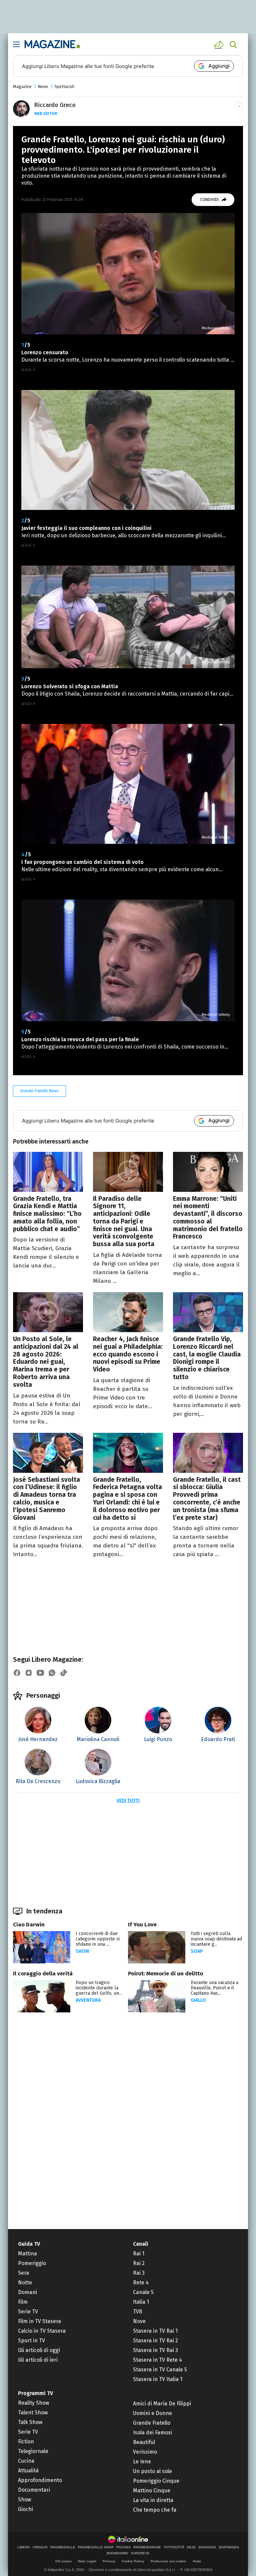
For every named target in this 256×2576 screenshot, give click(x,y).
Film (23, 2302)
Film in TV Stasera (39, 2321)
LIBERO (24, 2547)
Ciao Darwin (29, 1925)
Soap (197, 1951)
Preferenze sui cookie (168, 2561)
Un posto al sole (152, 2471)
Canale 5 (143, 2292)
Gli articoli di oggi (39, 2350)
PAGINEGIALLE (63, 2547)
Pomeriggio (32, 2263)
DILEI (191, 2547)
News (43, 86)
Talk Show (30, 2422)
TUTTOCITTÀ (174, 2547)
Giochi (25, 2509)
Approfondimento (40, 2480)
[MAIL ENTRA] (220, 45)
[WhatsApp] (52, 1673)
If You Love (142, 1925)
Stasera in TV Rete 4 (157, 2360)
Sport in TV (31, 2341)
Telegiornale (33, 2451)
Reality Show (33, 2403)
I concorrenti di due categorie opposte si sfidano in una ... (98, 1939)
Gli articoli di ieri (38, 2360)
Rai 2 (139, 2263)
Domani (27, 2292)
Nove (139, 2321)
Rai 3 (139, 2273)
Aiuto (197, 2561)
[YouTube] (40, 1673)
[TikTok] (64, 1673)
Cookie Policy (133, 2561)
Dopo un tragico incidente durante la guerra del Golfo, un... (99, 1988)
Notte (25, 2283)
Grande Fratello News (39, 1091)
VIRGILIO (40, 2547)
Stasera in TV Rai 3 (155, 2350)
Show (82, 1951)
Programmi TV (35, 2393)
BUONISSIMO (117, 2553)
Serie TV (28, 2312)
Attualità (28, 2471)
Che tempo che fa (155, 2510)
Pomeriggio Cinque (156, 2481)
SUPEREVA (140, 2553)
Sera (23, 2273)
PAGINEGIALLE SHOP (96, 2547)
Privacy (109, 2561)
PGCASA (123, 2547)
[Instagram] (29, 1673)
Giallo (198, 2000)
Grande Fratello (152, 2423)
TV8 (137, 2312)
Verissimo (145, 2452)
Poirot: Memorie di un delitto (165, 1974)
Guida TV (29, 2244)
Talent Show (33, 2413)
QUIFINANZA (229, 2547)
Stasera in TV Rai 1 (155, 2331)
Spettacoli (64, 86)
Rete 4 (141, 2283)
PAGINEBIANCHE (147, 2547)
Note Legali (87, 2561)
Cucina (26, 2461)
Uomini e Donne (152, 2413)
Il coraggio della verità (43, 1974)
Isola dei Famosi (152, 2433)
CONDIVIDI (209, 200)
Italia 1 (141, 2302)
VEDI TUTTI (128, 1801)
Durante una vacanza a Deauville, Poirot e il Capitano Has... (214, 1988)
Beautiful (144, 2442)
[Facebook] (17, 1673)
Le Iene (142, 2462)
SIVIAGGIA (207, 2547)
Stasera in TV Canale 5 (160, 2370)
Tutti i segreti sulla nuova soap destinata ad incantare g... (216, 1939)
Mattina (27, 2254)
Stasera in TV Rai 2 (155, 2341)
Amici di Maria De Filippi (162, 2404)
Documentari (34, 2490)
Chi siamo (63, 2561)
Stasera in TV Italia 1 (158, 2379)
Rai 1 (139, 2254)
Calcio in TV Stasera (42, 2331)
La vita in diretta (153, 2500)
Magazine (22, 86)
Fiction (26, 2442)
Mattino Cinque (152, 2491)
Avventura (88, 2000)
